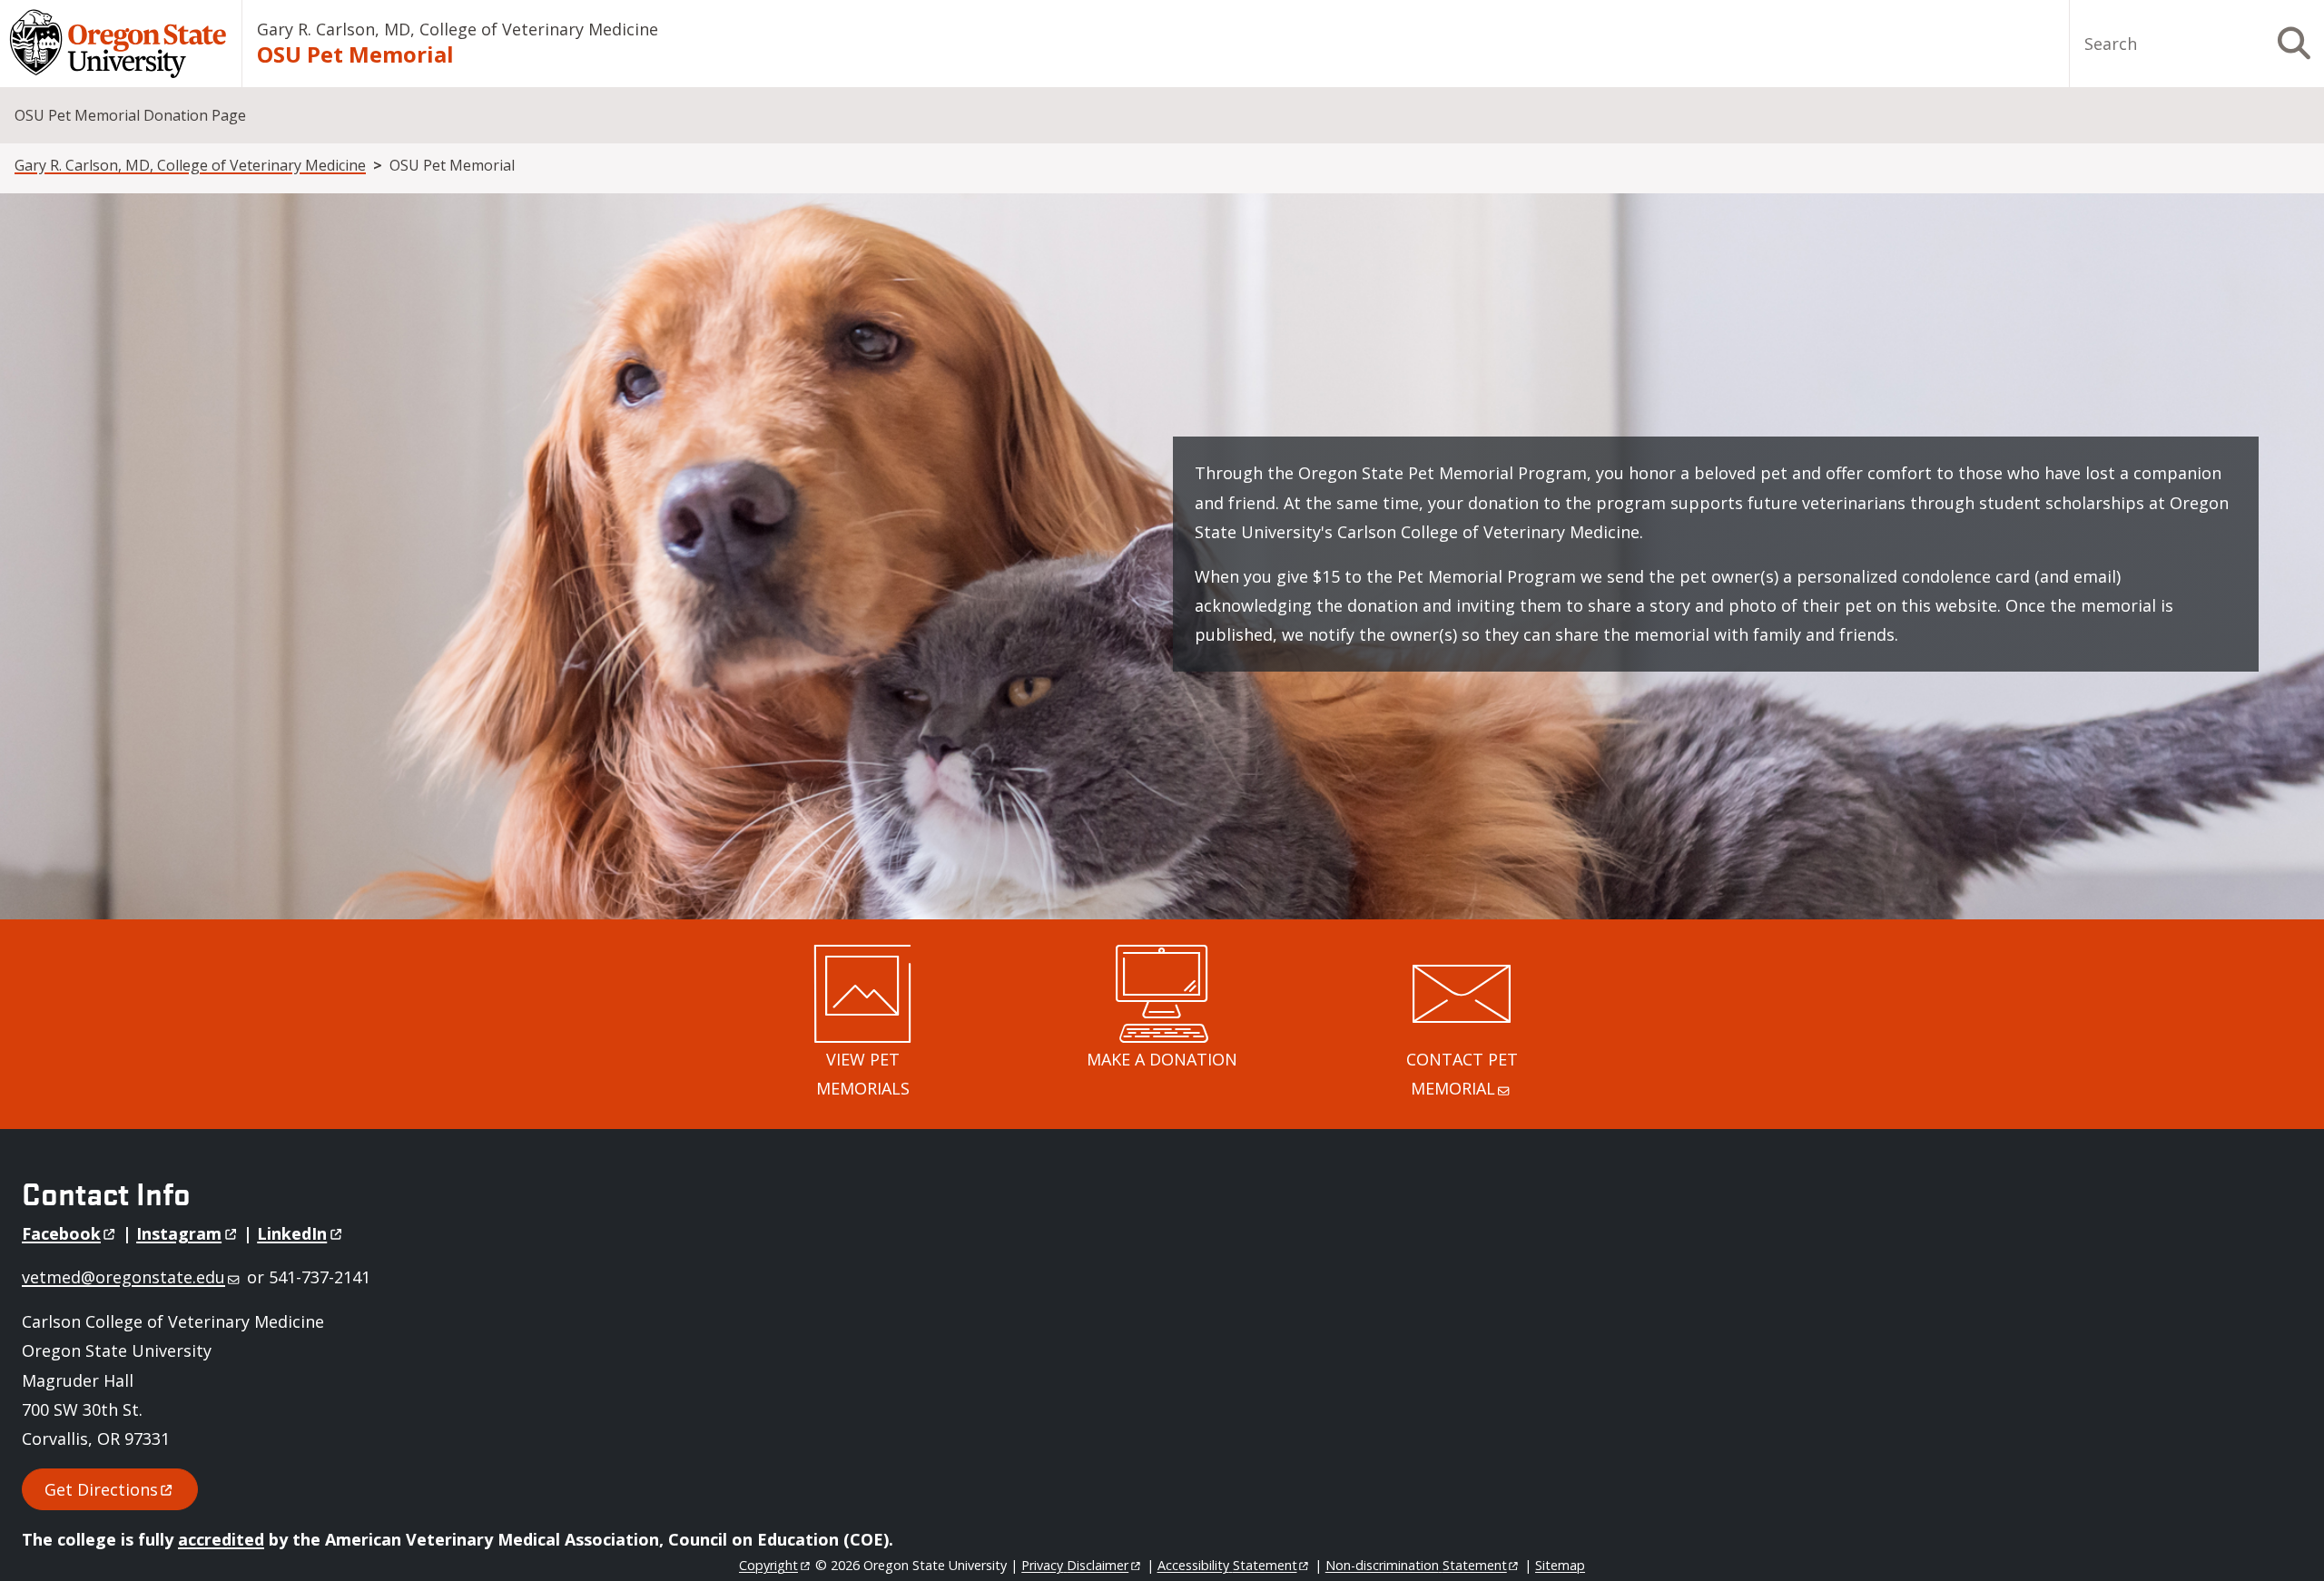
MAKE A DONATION (1162, 1059)
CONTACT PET (1462, 1074)
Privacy (1075, 1565)
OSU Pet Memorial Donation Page (130, 115)
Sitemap (1560, 1565)
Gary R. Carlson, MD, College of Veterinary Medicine (458, 29)
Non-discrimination (1416, 1565)
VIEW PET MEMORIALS (863, 1074)
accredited (221, 1539)
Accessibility (1227, 1565)
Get (101, 1489)
